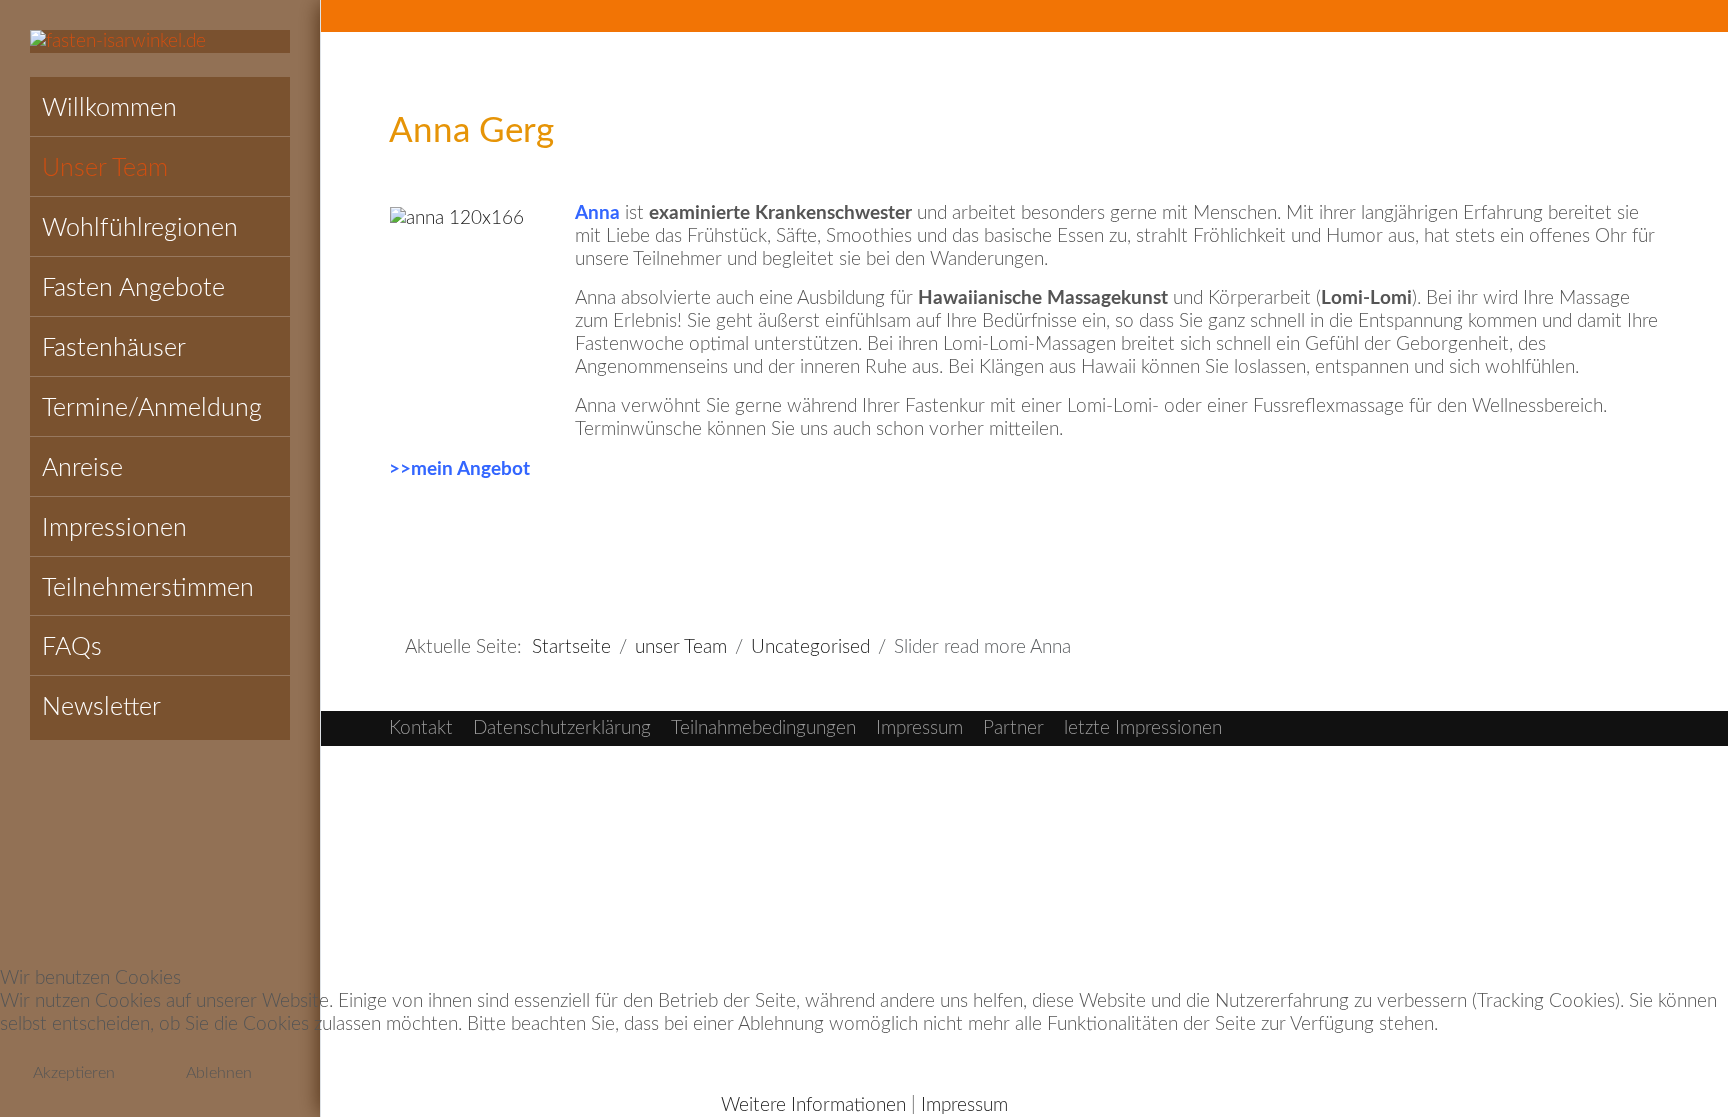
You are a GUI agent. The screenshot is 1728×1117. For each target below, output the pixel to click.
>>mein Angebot (459, 469)
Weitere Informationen (813, 1105)
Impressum (964, 1105)
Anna (597, 213)
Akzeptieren (74, 1073)
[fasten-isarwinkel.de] (160, 41)
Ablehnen (219, 1073)
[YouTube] (1651, 18)
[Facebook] (1607, 18)
